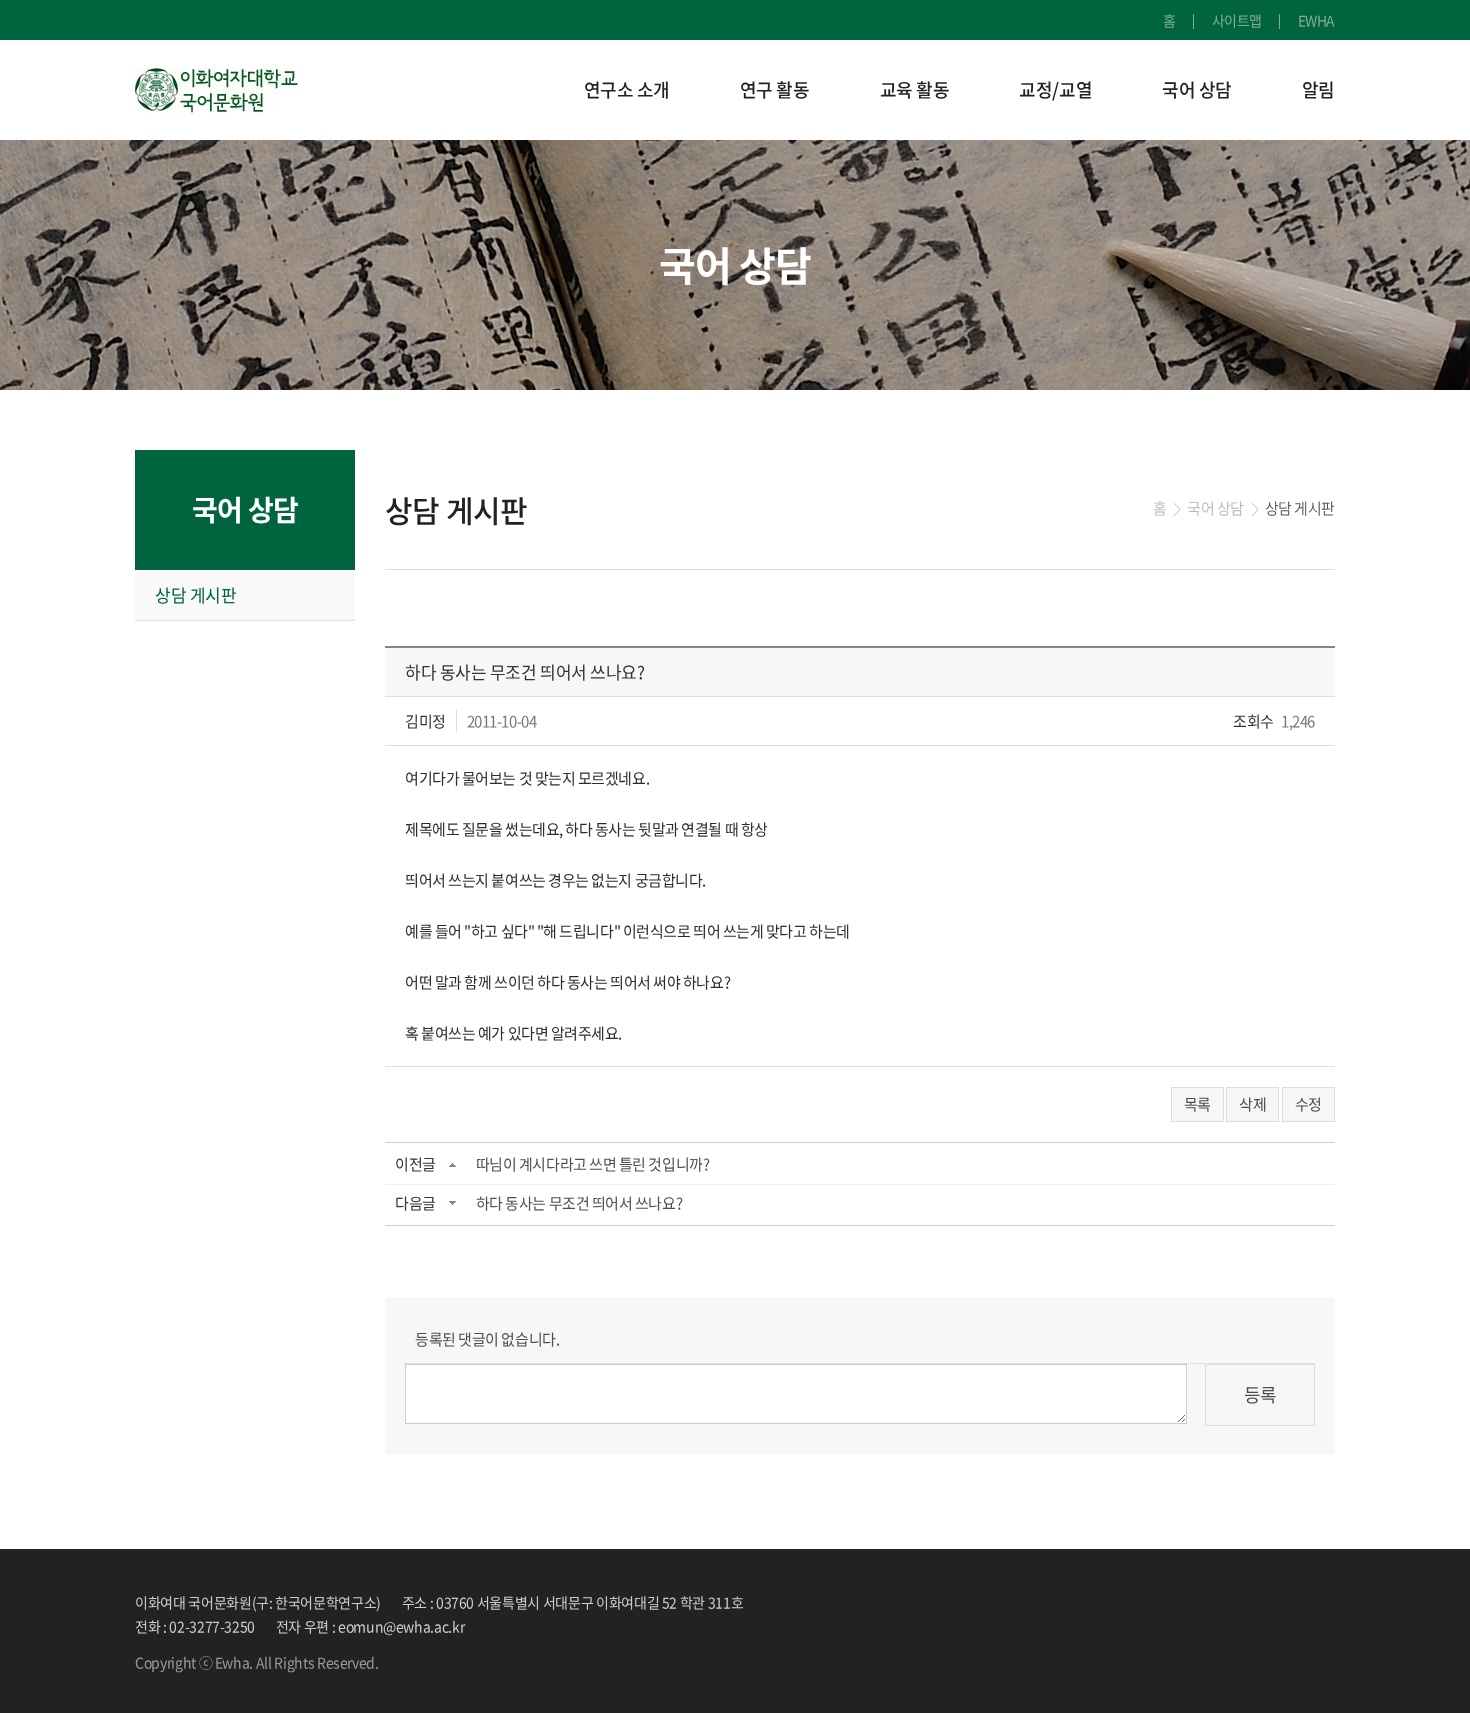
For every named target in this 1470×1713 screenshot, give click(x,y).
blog (525, 1662)
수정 (1308, 1104)
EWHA (1316, 20)
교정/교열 (1055, 89)
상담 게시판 (195, 594)
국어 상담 (1197, 89)
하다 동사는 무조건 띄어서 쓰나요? (579, 1203)
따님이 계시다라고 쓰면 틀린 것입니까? (593, 1164)
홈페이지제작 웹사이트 (445, 1662)
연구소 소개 (627, 89)
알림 (1318, 89)
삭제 (1252, 1104)
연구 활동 (775, 89)
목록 (1197, 1104)
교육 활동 (915, 89)
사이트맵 (1237, 20)
